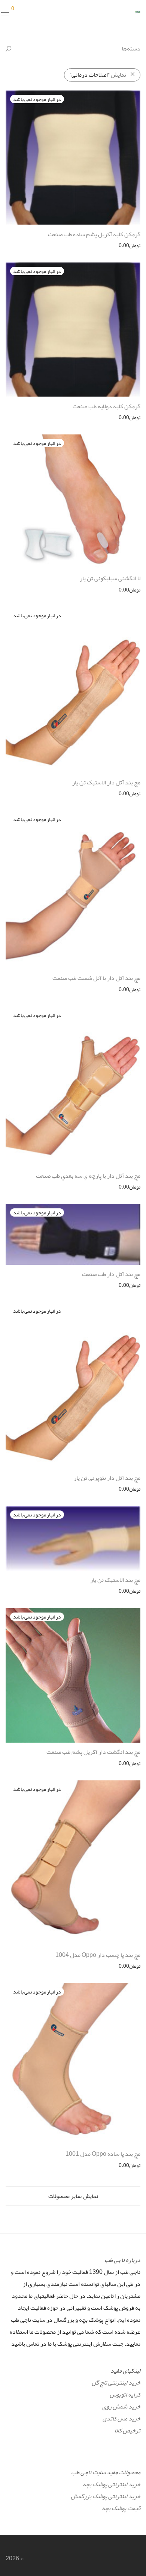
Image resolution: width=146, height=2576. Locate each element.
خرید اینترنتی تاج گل (116, 2383)
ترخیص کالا (127, 2431)
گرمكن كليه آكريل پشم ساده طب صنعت (94, 234)
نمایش (98, 75)
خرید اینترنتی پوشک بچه (112, 2484)
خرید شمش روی (121, 2407)
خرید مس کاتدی (121, 2419)
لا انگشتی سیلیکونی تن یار (110, 578)
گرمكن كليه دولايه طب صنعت (107, 406)
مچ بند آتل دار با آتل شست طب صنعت (96, 978)
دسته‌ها (131, 49)
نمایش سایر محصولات (73, 2196)
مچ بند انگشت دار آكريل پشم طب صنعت (93, 1752)
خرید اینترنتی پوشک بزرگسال (106, 2496)
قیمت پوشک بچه (121, 2508)
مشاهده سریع (130, 245)
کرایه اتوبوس (125, 2395)
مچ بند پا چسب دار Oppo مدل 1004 (98, 1955)
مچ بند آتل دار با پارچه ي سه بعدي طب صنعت (88, 1176)
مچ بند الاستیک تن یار (115, 1580)
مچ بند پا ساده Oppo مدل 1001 (103, 2154)
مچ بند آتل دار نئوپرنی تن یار (107, 1478)
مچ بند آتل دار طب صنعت (111, 1274)
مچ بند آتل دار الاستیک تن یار (106, 783)
